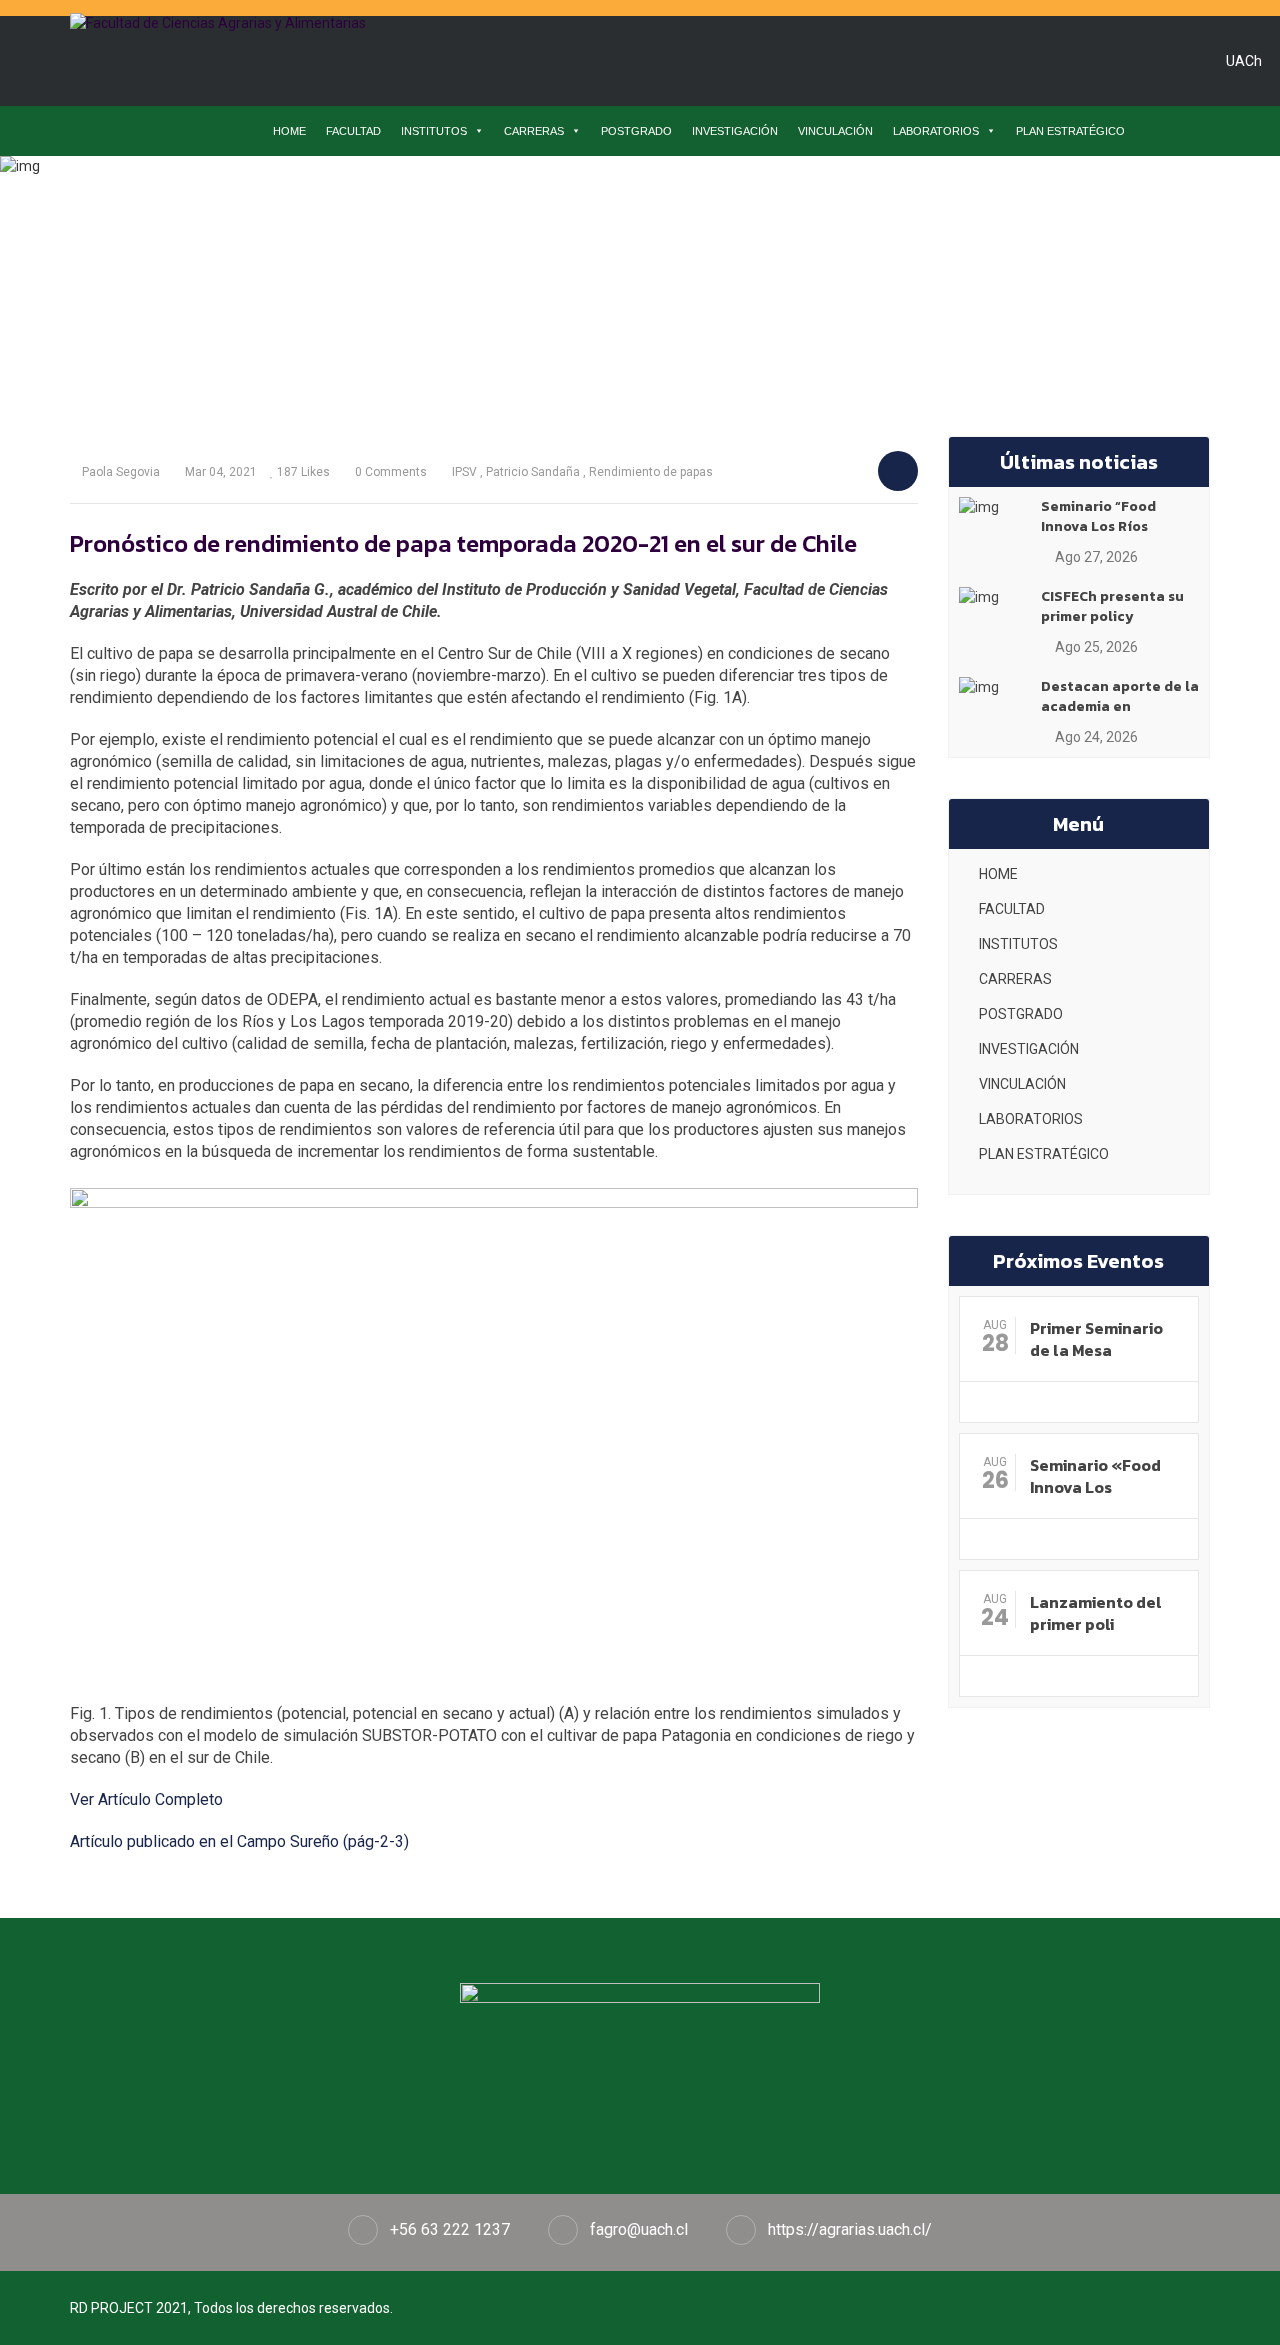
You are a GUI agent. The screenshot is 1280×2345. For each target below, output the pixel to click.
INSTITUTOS (434, 131)
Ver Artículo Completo (146, 1799)
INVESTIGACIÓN (735, 131)
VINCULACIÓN (835, 131)
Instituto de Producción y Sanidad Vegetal (431, 254)
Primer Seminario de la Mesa (1096, 1339)
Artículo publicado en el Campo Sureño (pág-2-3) (239, 1841)
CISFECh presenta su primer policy (1112, 606)
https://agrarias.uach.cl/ (850, 2229)
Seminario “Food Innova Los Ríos (1098, 516)
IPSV (464, 472)
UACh (1244, 61)
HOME (289, 131)
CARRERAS (534, 131)
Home (251, 254)
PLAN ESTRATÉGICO (1070, 131)
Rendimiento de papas (651, 472)
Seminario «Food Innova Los (1095, 1476)
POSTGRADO (636, 131)
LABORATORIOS (936, 131)
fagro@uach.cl (639, 2229)
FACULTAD (353, 131)
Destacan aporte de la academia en (1120, 696)
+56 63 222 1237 (450, 2229)
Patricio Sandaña (533, 472)
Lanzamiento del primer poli (1096, 1613)
